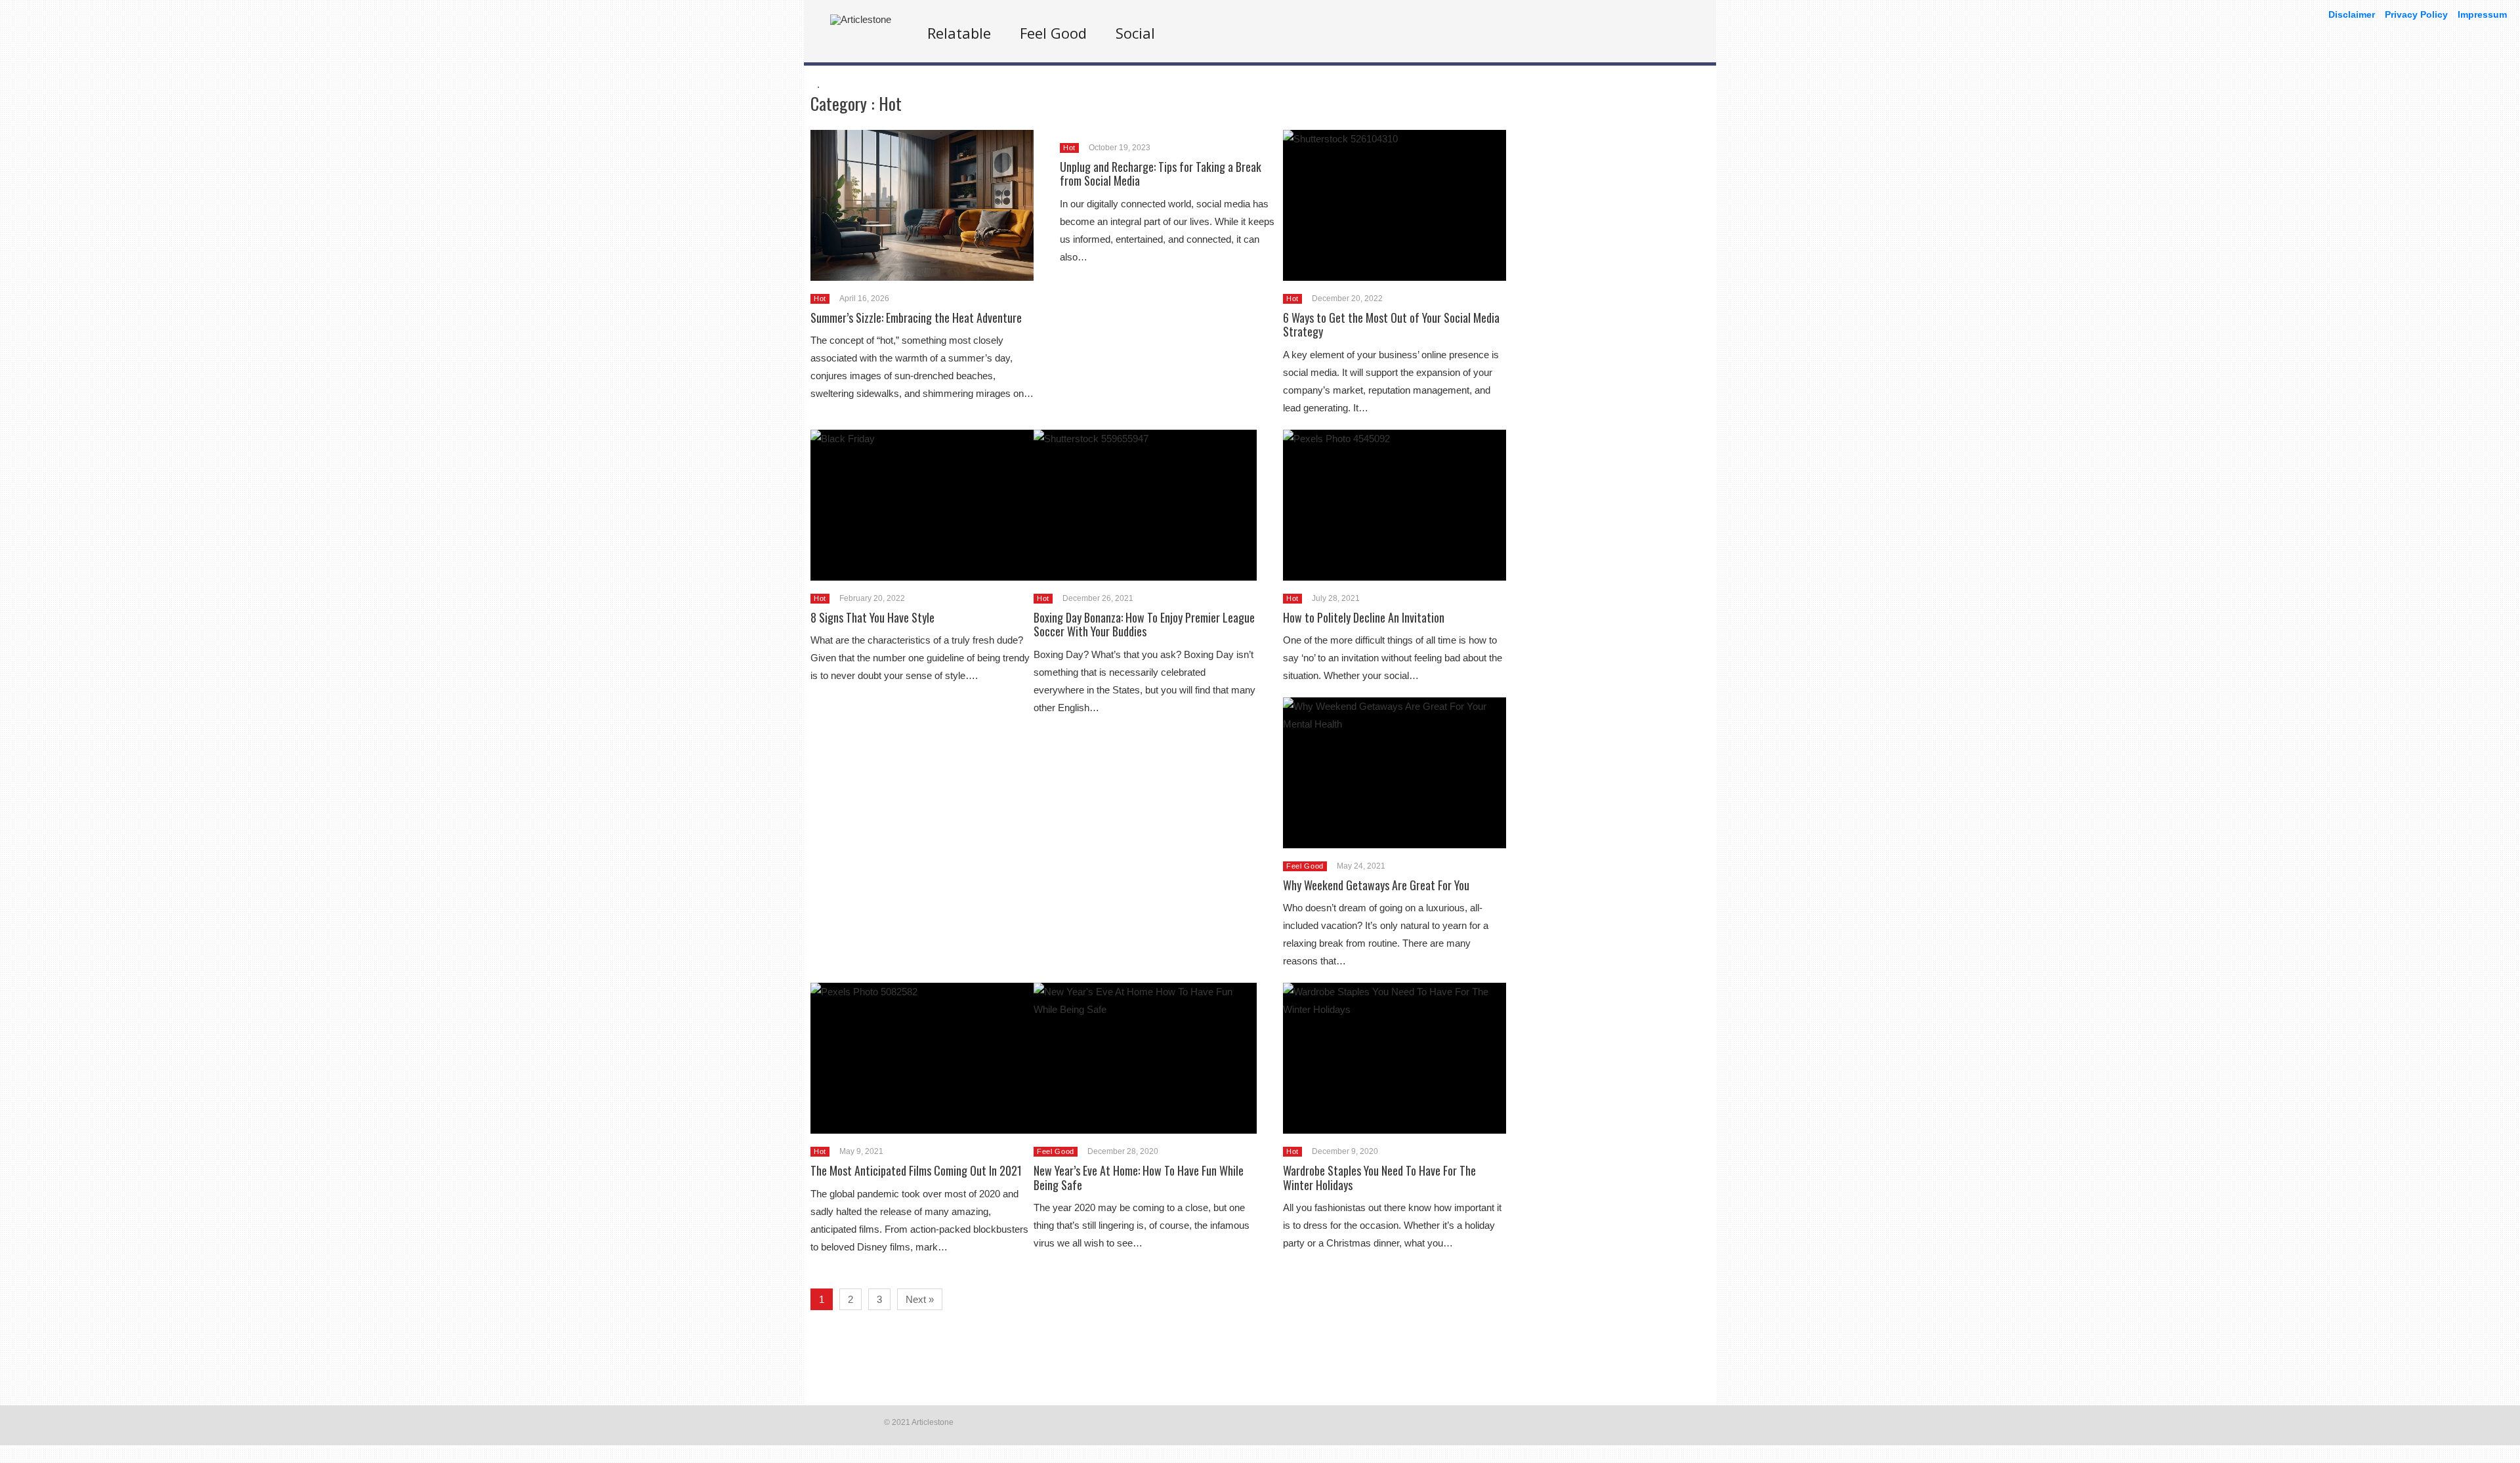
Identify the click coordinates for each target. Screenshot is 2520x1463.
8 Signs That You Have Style (872, 617)
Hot (820, 299)
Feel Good (1053, 33)
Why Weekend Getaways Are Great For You (1376, 885)
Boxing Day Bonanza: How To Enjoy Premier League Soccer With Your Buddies (1144, 625)
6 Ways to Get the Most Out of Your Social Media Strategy (1391, 325)
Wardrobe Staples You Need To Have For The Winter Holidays (1379, 1178)
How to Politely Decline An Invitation (1364, 617)
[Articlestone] (861, 19)
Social (1135, 33)
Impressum (2482, 14)
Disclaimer (2352, 14)
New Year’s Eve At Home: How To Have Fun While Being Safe (1139, 1178)
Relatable (959, 33)
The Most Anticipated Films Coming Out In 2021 (916, 1170)
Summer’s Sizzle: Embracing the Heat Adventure (916, 318)
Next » (920, 1299)
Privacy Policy (2416, 14)
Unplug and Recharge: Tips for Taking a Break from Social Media (1161, 174)
